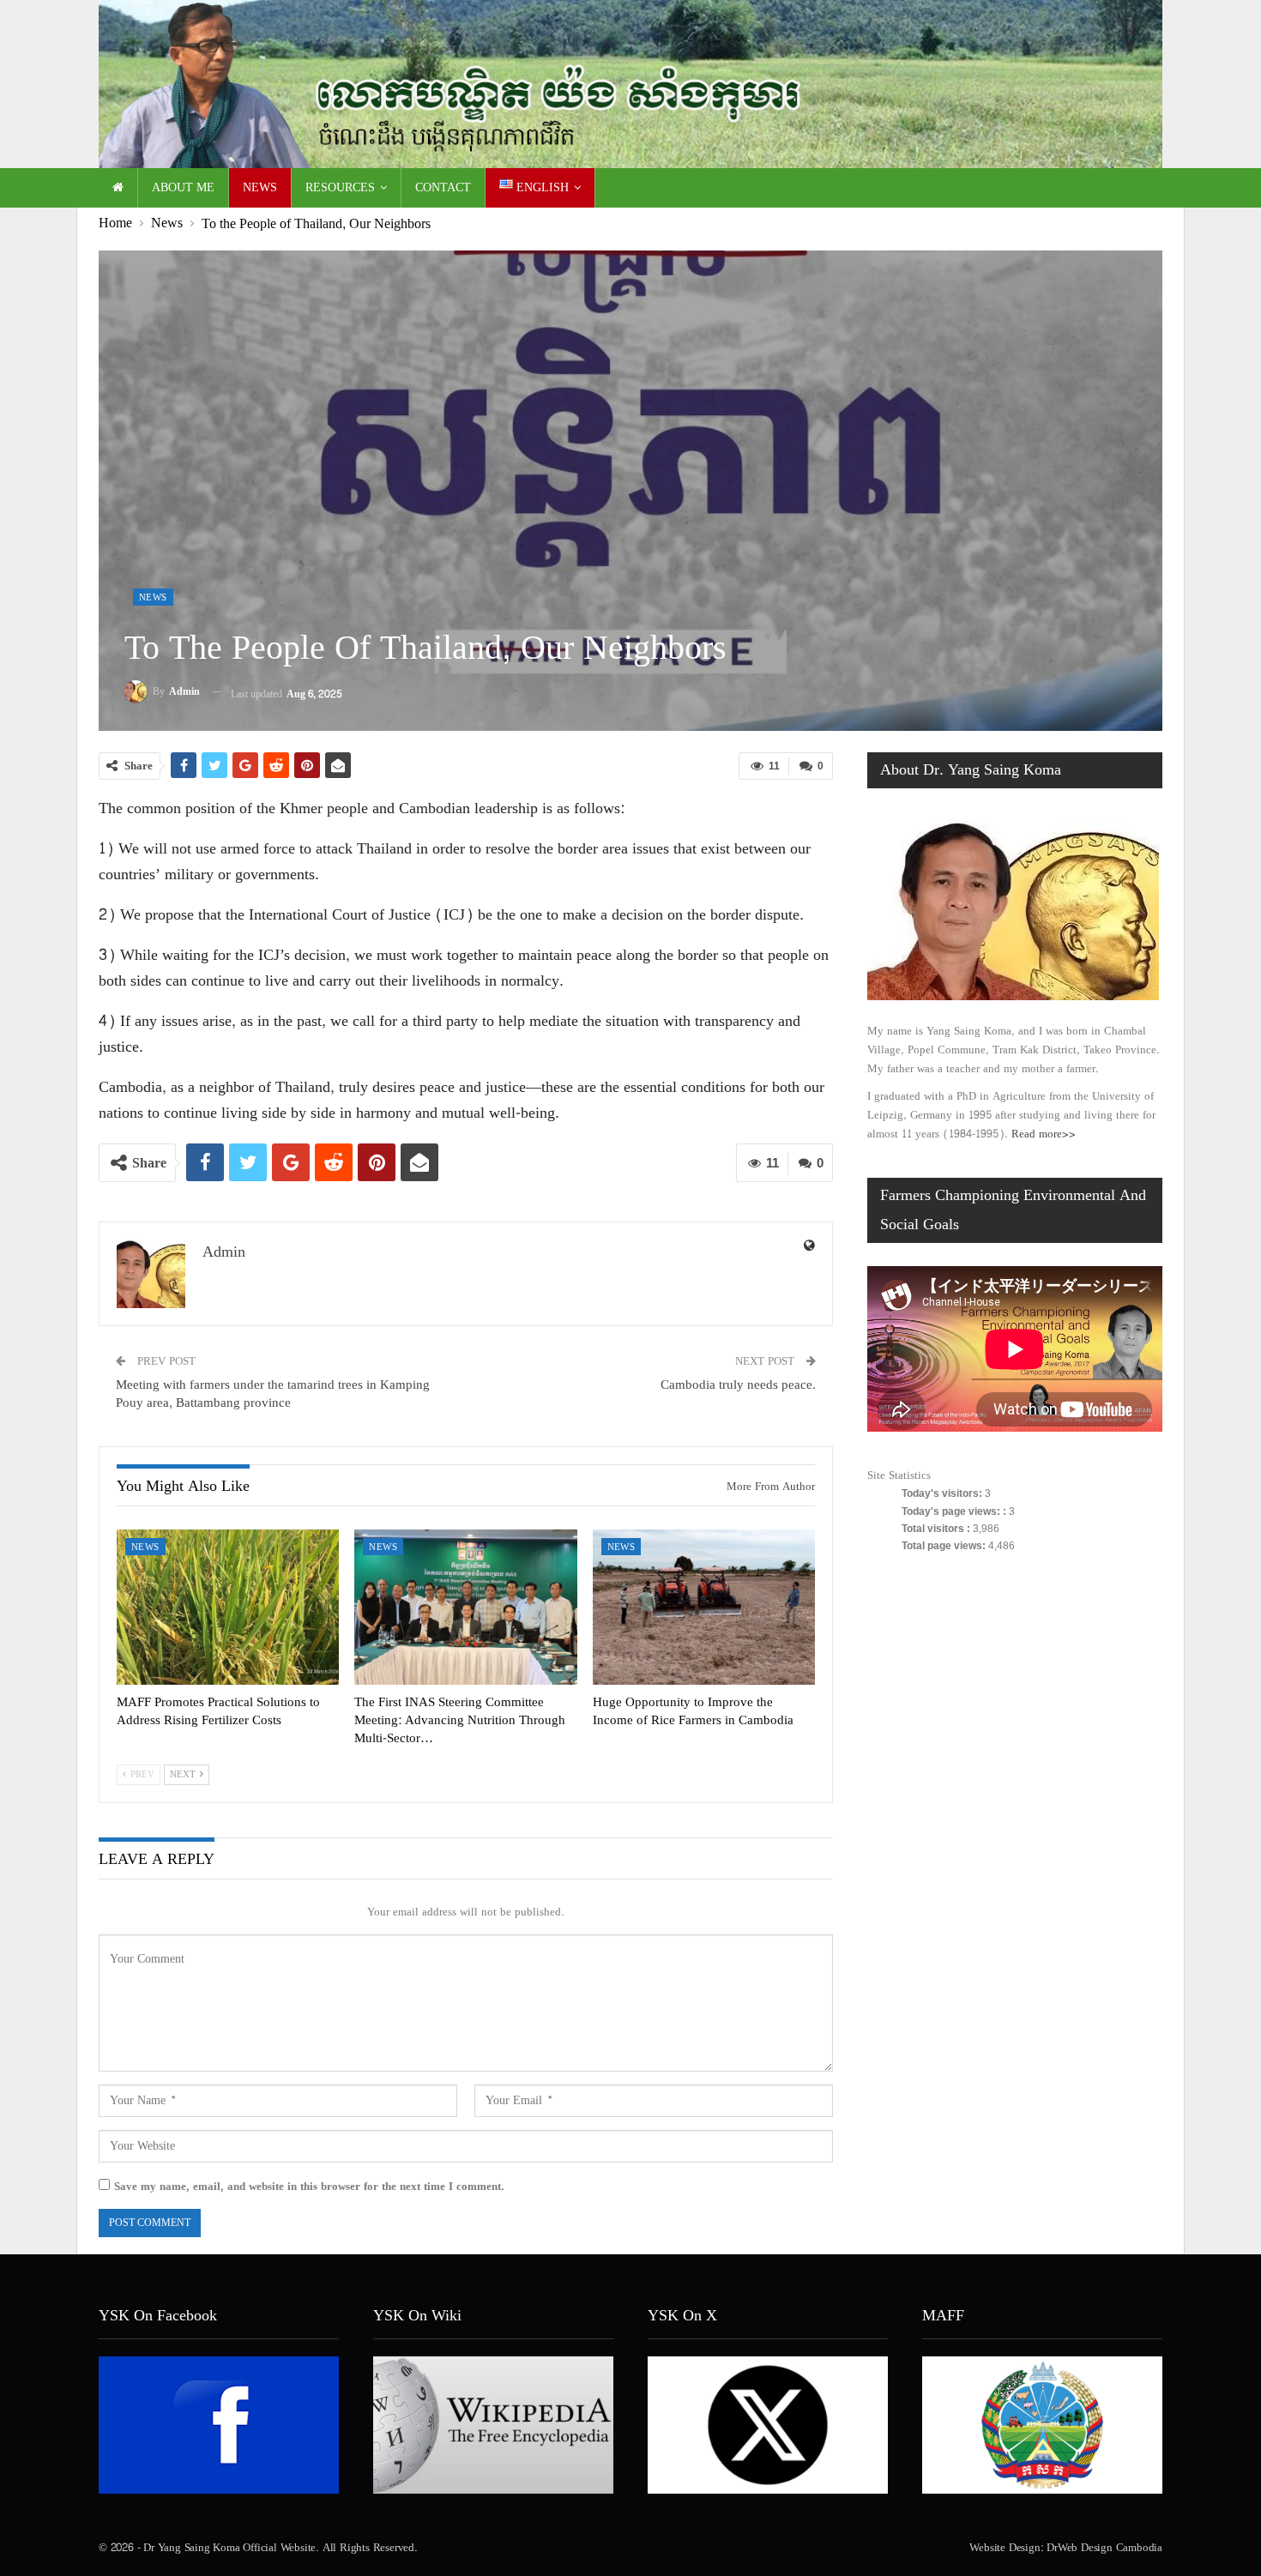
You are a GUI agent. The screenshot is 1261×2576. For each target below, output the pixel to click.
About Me (183, 187)
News (260, 187)
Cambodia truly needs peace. (738, 1385)
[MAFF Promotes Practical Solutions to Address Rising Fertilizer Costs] (228, 1608)
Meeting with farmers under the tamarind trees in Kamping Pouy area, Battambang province (273, 1394)
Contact (443, 187)
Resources (340, 187)
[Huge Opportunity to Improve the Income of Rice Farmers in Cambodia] (704, 1608)
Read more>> (1044, 1134)
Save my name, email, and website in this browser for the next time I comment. (309, 2187)
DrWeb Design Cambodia (1104, 2548)
